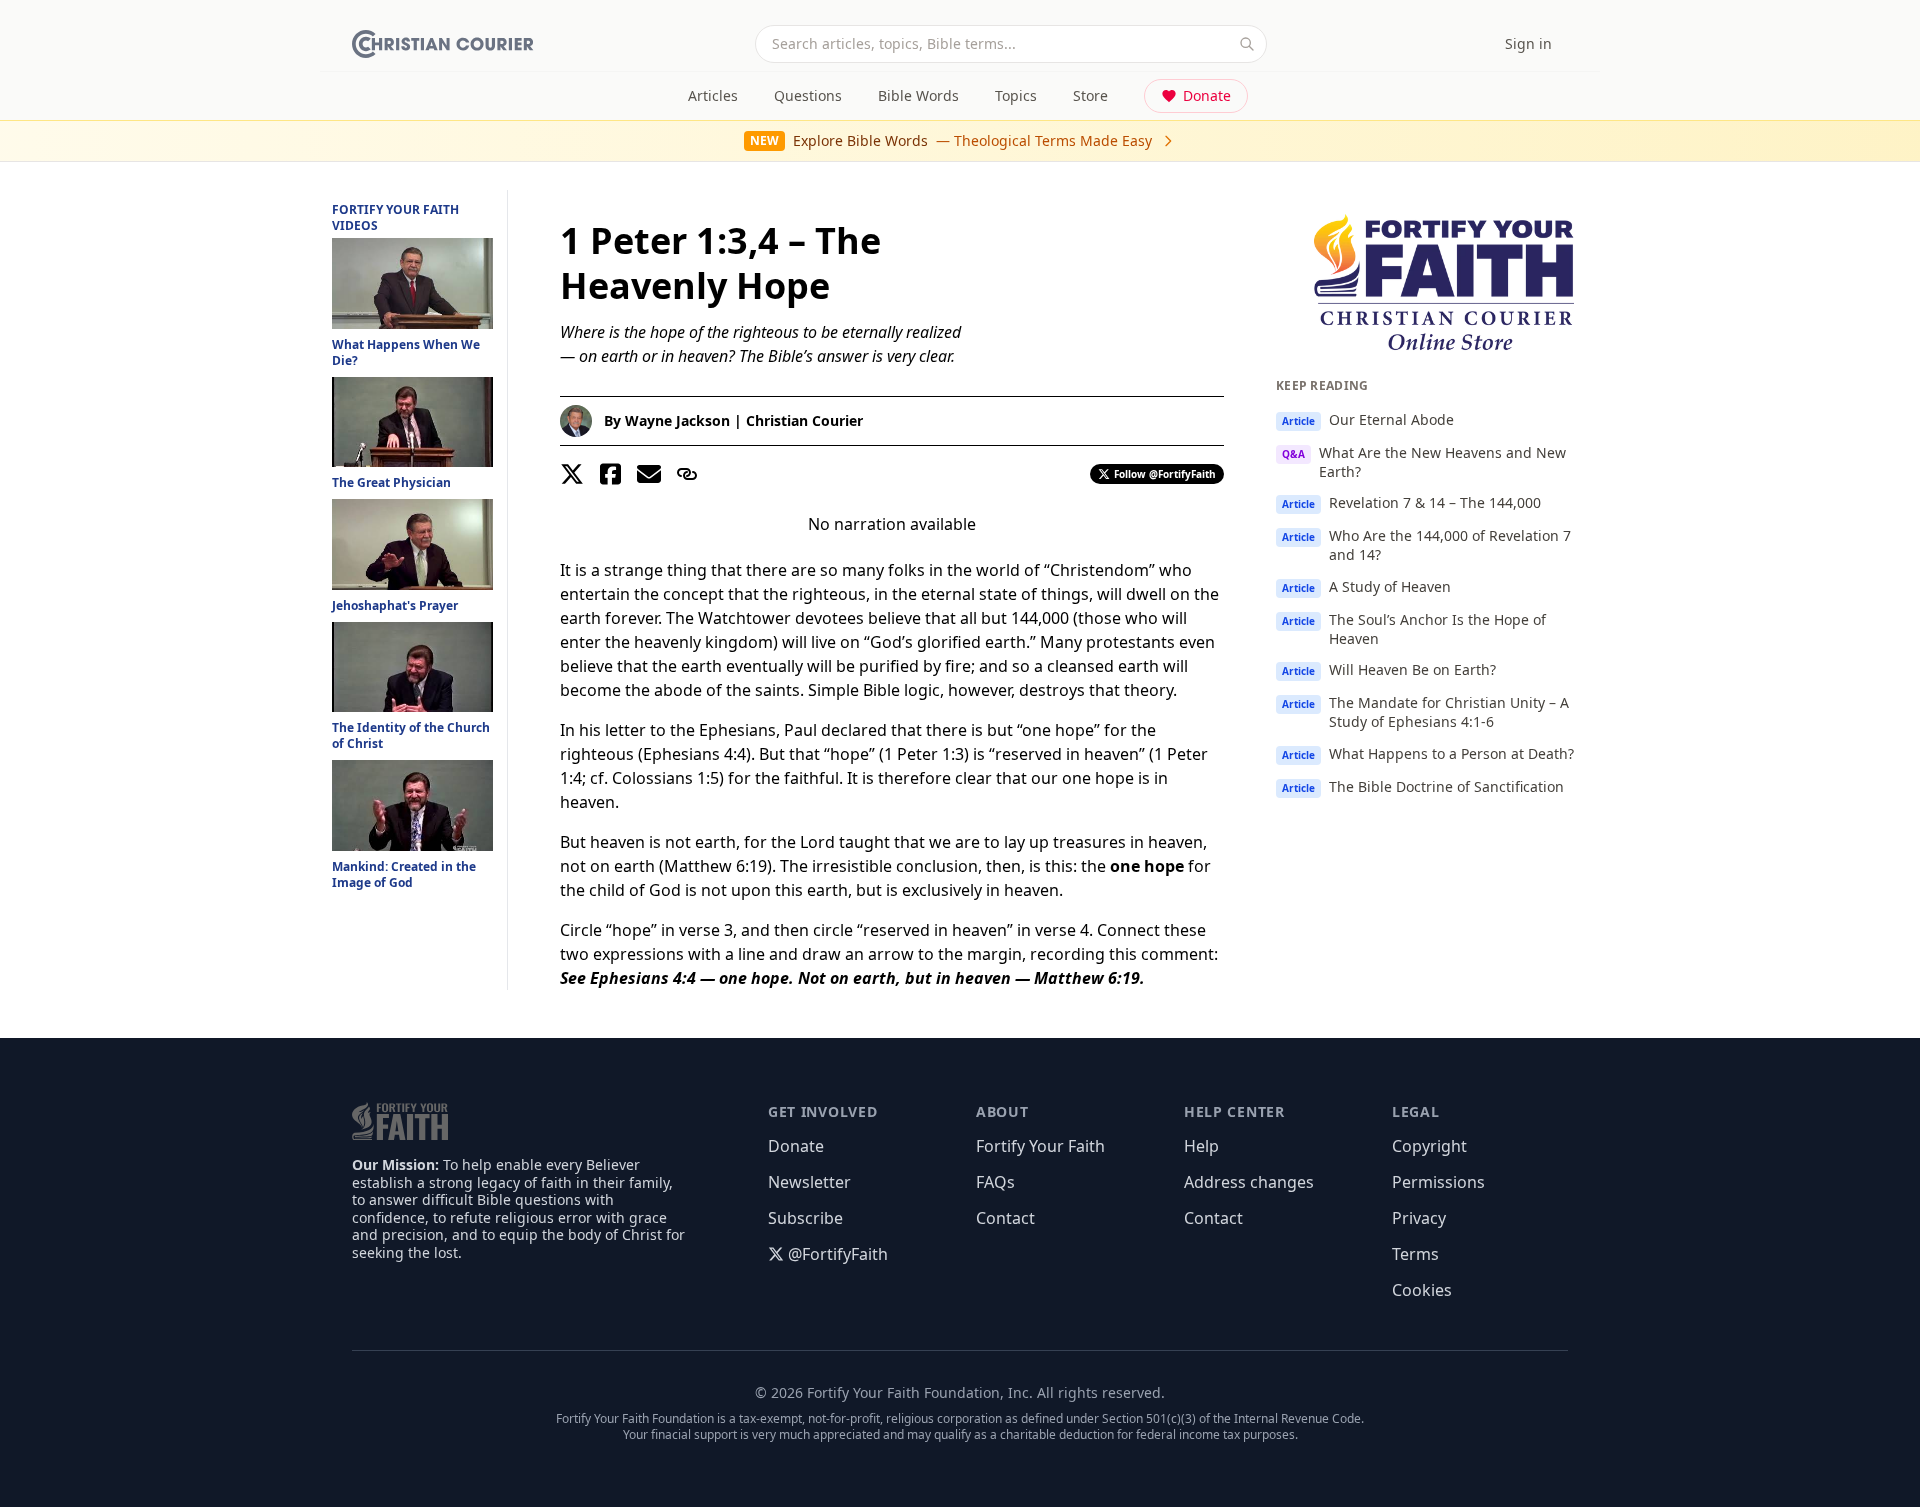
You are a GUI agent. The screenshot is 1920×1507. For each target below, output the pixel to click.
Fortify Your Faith (1040, 1146)
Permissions (1438, 1182)
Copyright (1429, 1146)
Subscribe (805, 1218)
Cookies (1422, 1290)
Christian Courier (804, 420)
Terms (1415, 1254)
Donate (1207, 95)
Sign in (1528, 43)
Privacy (1419, 1218)
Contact (1005, 1218)
